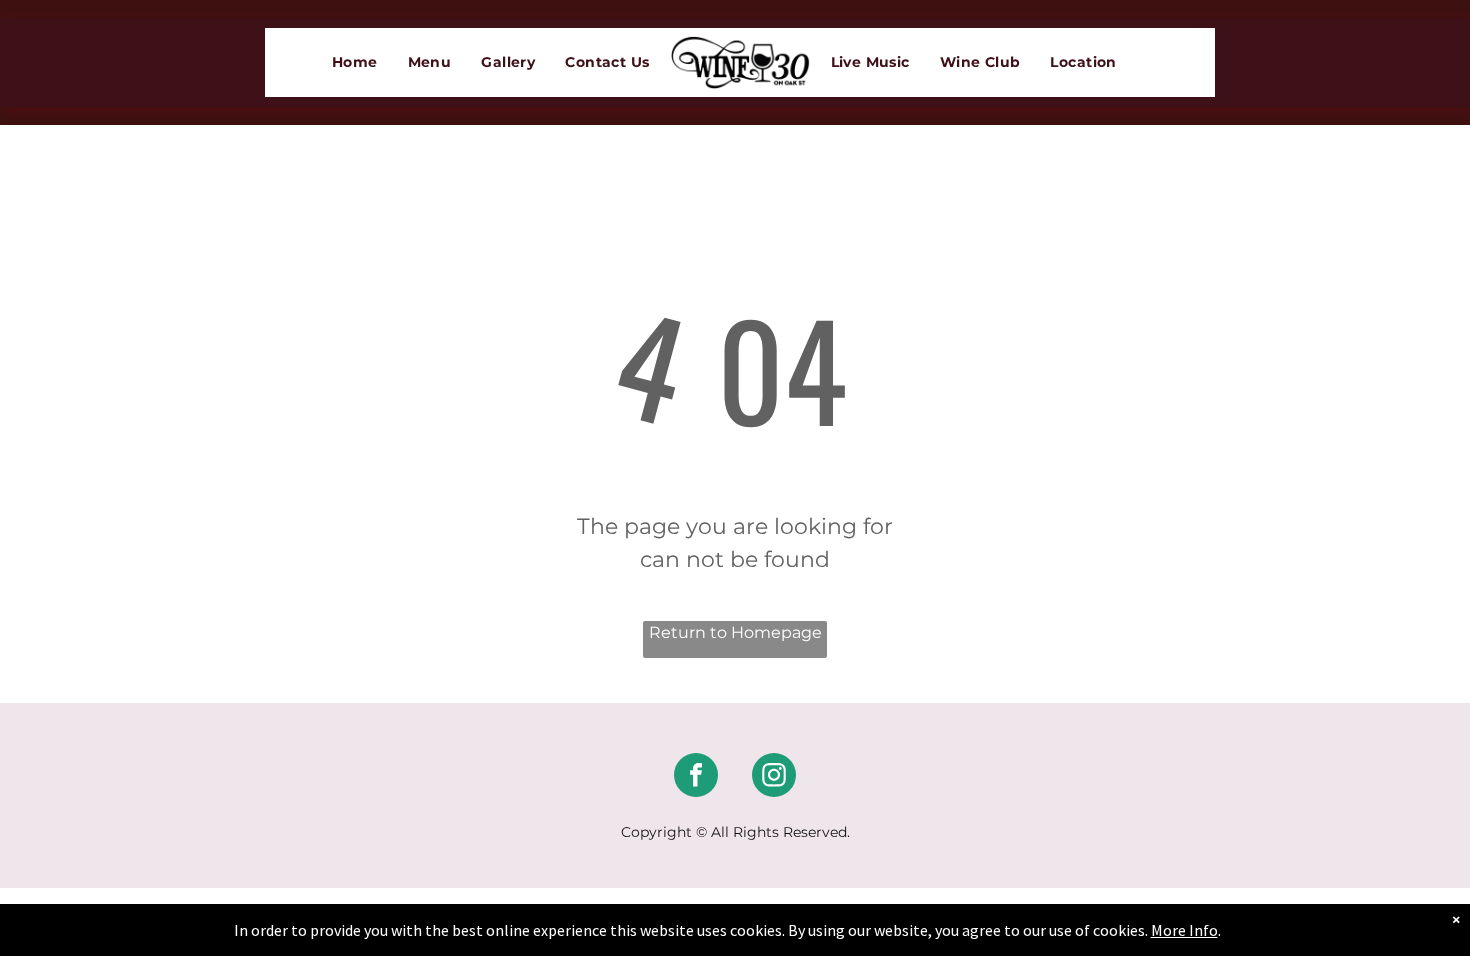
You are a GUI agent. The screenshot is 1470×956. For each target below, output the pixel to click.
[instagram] (774, 777)
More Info (1184, 930)
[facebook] (696, 777)
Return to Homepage (735, 632)
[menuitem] (355, 62)
